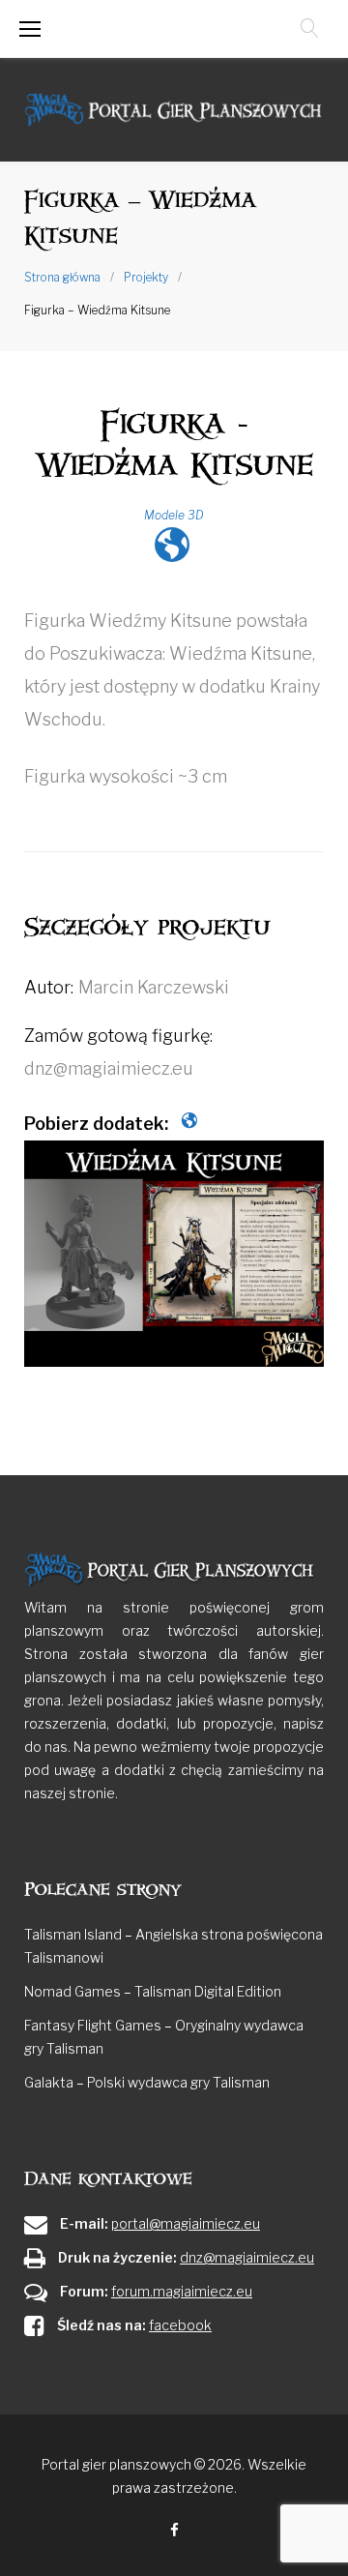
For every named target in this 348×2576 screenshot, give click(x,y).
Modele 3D (174, 515)
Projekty (146, 277)
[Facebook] (174, 2531)
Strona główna (62, 277)
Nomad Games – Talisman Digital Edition (153, 1991)
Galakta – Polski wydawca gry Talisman (147, 2082)
